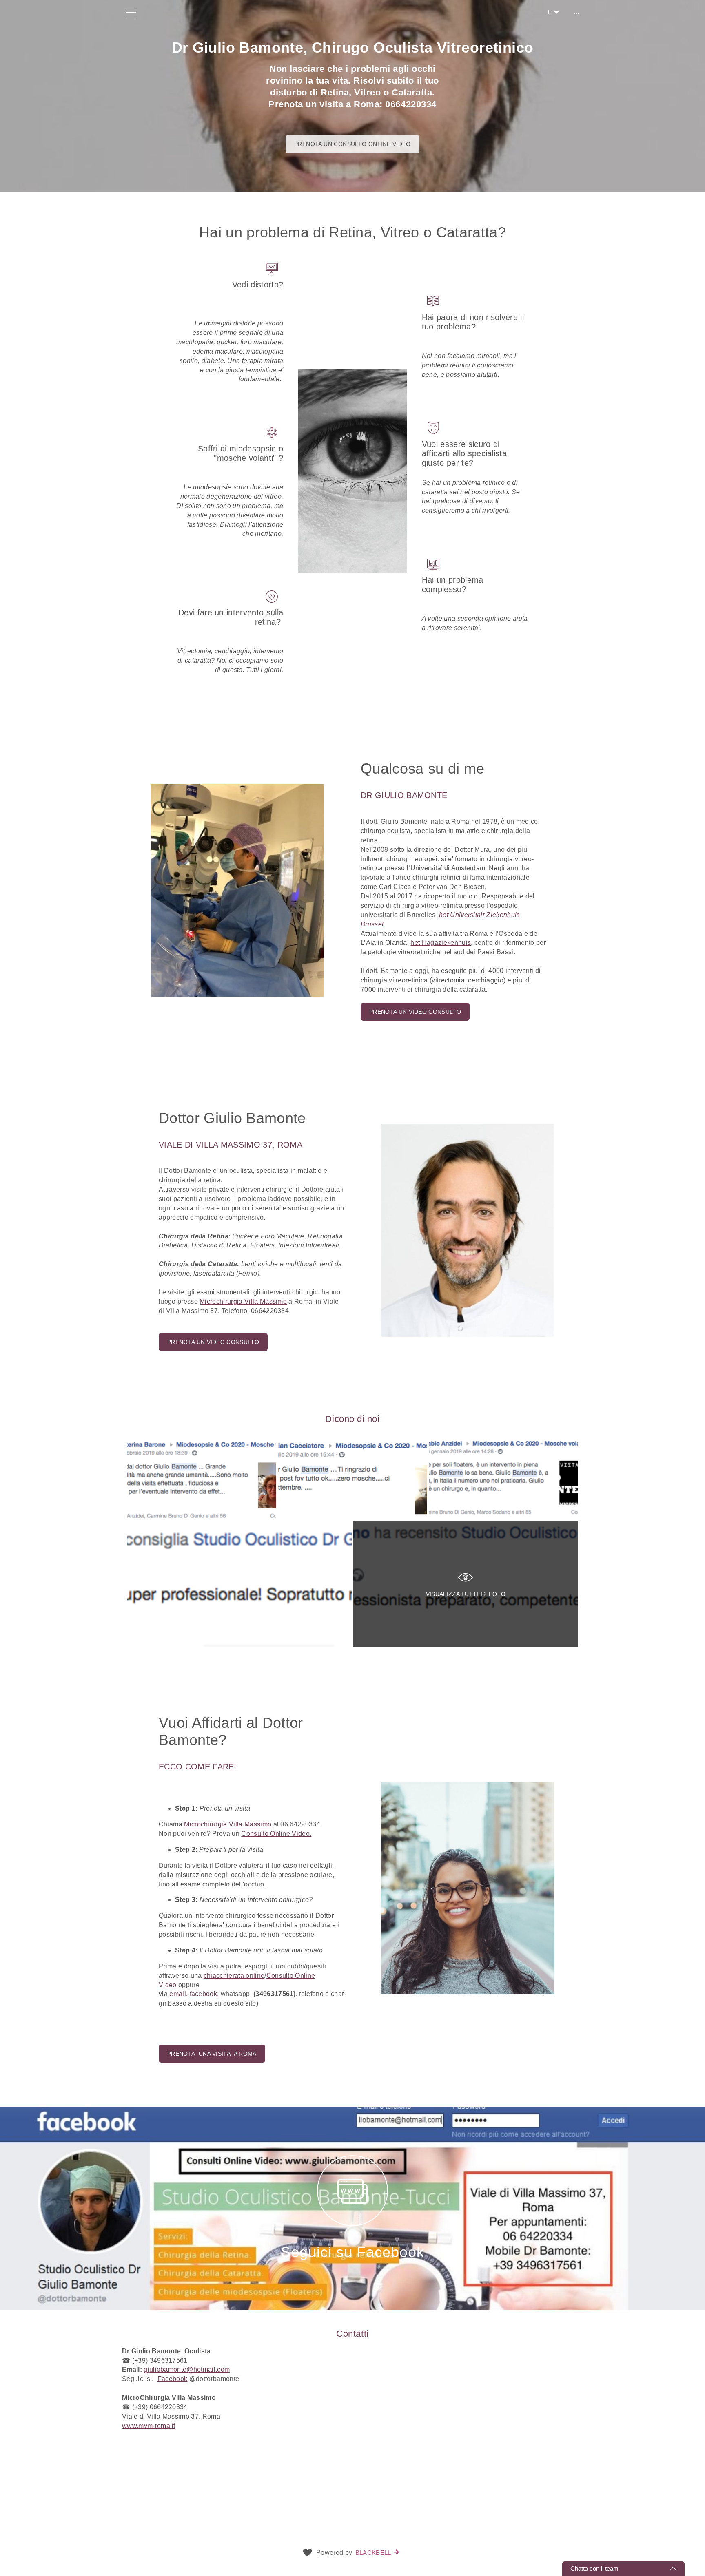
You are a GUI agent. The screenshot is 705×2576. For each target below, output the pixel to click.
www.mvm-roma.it (149, 2426)
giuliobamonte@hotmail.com (187, 2369)
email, (178, 1994)
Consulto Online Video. (276, 1834)
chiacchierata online (234, 1976)
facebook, (204, 1994)
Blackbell (373, 2553)
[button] (352, 454)
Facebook (173, 2379)
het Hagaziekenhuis (441, 943)
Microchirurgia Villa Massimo (243, 1301)
